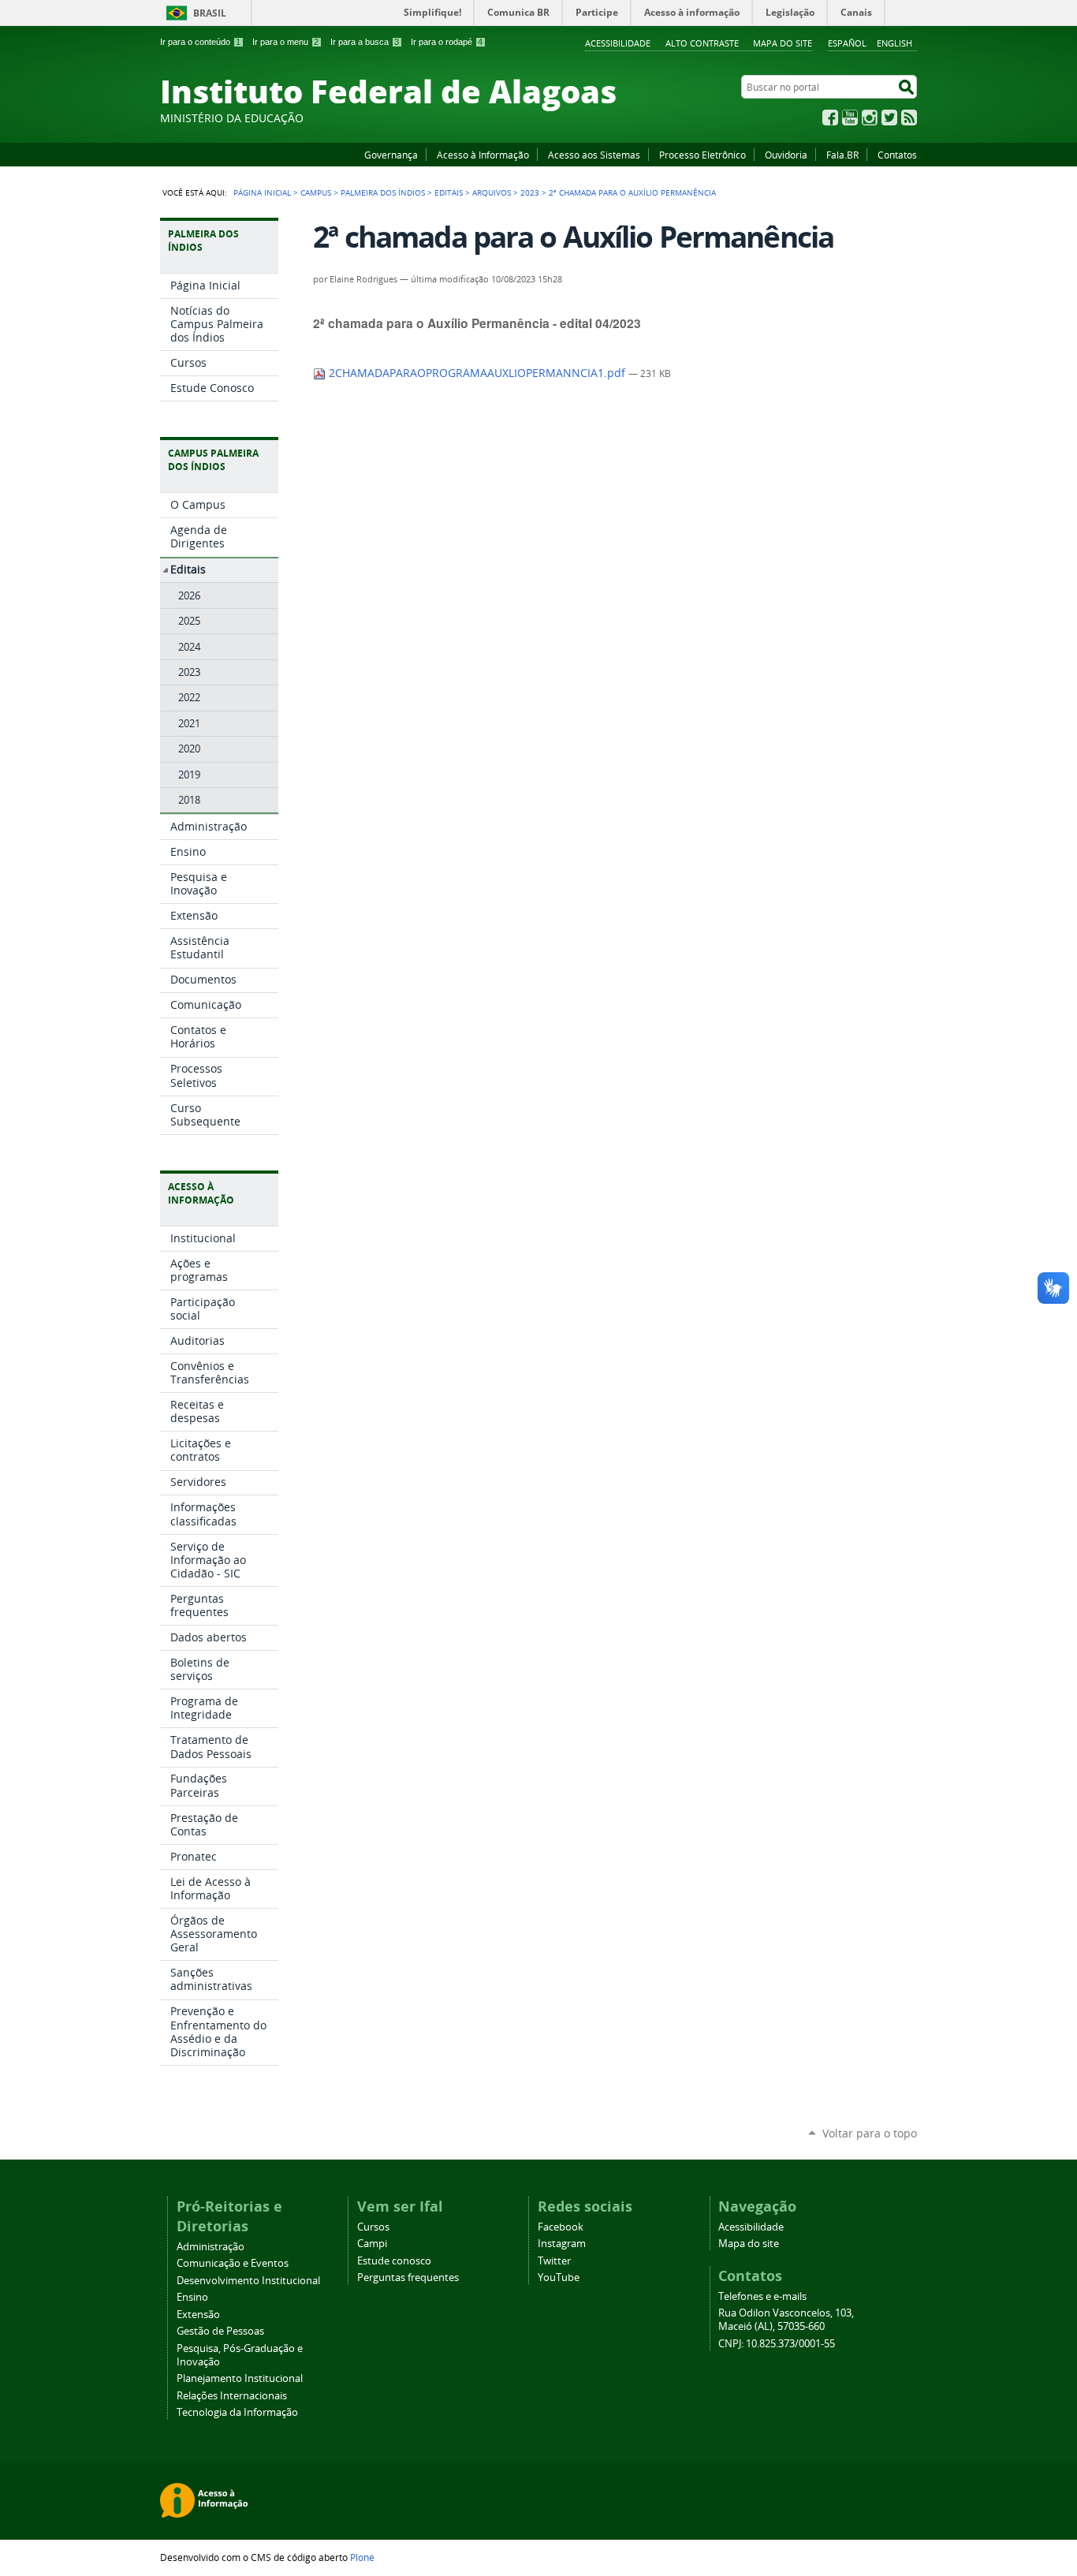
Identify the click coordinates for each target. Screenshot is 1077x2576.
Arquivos (492, 192)
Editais (449, 192)
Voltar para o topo (870, 2133)
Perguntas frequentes (408, 2277)
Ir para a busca (365, 42)
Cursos (373, 2227)
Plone (362, 2557)
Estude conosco (394, 2261)
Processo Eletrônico (702, 155)
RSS (909, 118)
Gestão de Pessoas (220, 2331)
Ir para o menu (285, 42)
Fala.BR (842, 155)
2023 (530, 192)
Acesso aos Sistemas (594, 155)
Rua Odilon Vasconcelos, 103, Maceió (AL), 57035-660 (786, 2320)
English (894, 43)
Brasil (210, 13)
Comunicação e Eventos (233, 2263)
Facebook (830, 118)
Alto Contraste (702, 43)
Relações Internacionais (232, 2396)
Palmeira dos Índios (383, 192)
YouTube (850, 118)
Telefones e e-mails (762, 2296)
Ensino (192, 2297)
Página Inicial (262, 192)
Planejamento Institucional (240, 2378)
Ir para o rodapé (447, 42)
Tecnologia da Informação (237, 2412)
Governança (391, 155)
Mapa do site (783, 43)
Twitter (889, 118)
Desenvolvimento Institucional (248, 2281)
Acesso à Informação (483, 155)
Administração (211, 2247)
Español (847, 43)
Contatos (897, 155)
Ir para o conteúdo (200, 42)
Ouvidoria (786, 155)
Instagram (870, 118)
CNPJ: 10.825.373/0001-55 (777, 2344)
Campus (316, 192)
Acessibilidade (618, 43)
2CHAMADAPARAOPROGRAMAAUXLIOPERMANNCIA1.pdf (477, 373)
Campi (372, 2244)
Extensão (198, 2315)
